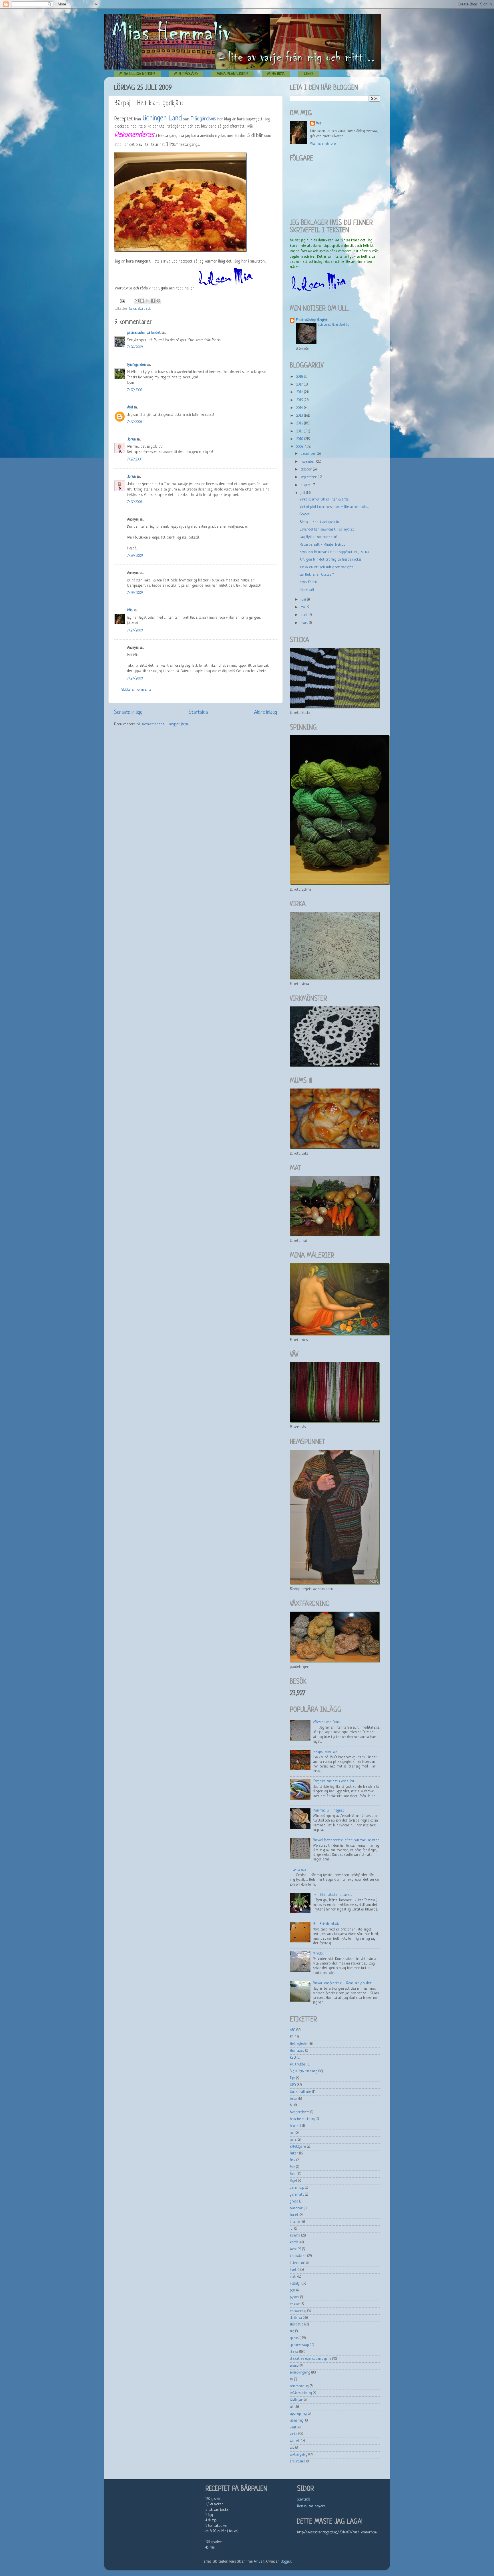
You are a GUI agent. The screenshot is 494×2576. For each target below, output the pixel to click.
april (305, 615)
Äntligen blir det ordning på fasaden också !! (332, 560)
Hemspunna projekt (311, 2507)
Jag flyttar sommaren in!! (319, 537)
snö (292, 2331)
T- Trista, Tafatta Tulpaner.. (332, 1895)
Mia (130, 610)
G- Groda (299, 1870)
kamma (295, 2236)
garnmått (297, 2195)
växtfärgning (299, 2455)
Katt (293, 2058)
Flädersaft (307, 590)
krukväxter (298, 2256)
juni (304, 600)
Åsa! (130, 408)
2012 (300, 424)
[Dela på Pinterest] (158, 301)
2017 (300, 385)
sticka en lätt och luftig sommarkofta (327, 567)
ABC (293, 2030)
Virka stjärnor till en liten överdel (325, 500)
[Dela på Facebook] (153, 301)
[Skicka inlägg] (122, 301)
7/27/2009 (135, 390)
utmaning (297, 2421)
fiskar (294, 2154)
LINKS (309, 74)
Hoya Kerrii (308, 582)
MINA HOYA (276, 74)
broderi (295, 2126)
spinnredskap (299, 2345)
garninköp (297, 2188)
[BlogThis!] (142, 301)
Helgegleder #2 (325, 1752)
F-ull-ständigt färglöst (312, 320)
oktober (307, 470)
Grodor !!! (306, 515)
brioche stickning (302, 2119)
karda (294, 2243)
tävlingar (296, 2400)
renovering (298, 2311)
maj (304, 607)
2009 (300, 447)
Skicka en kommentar (137, 690)
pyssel (294, 2297)
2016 (300, 392)
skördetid (145, 309)
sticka (294, 2352)
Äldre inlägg (266, 712)
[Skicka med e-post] (137, 301)
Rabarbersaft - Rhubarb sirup (322, 545)
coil (292, 2133)
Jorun (132, 440)
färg (293, 2174)
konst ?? (295, 2249)
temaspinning (299, 2386)
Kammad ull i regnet (329, 1811)
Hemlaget (297, 2051)
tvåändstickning (301, 2393)
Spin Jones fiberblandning (334, 325)
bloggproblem (300, 2112)
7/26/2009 (135, 347)
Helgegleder (299, 2044)
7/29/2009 (135, 556)
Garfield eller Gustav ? (317, 575)
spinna (294, 2338)
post (293, 2291)
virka (294, 2434)
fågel (293, 2181)
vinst (293, 2428)
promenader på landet (144, 333)
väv (292, 2448)
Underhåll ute (300, 2092)
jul (292, 2229)
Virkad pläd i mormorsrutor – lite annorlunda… (334, 507)
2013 (300, 416)
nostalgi (295, 2284)
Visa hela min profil (324, 144)
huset (294, 2215)
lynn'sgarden (137, 365)
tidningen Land (162, 119)
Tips (292, 2078)
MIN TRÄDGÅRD (186, 74)
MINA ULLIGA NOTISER (137, 74)
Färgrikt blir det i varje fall (334, 1781)
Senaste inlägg (128, 712)
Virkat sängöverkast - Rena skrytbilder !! (344, 1983)
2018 (300, 377)
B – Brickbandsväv (326, 1924)
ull (292, 2407)
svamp (294, 2366)
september (309, 477)
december (309, 454)
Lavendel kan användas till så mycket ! (328, 530)
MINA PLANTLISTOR (232, 74)
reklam (295, 2304)
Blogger (286, 2562)
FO (292, 2037)
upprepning (298, 2414)
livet (293, 2270)
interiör (296, 2222)
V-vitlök (319, 1954)
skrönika (296, 2318)
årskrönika (298, 2462)
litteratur (297, 2263)
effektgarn (298, 2147)
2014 (300, 408)
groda (294, 2202)
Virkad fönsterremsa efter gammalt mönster (346, 1840)
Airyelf (259, 2562)
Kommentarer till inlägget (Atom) (166, 724)
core (293, 2140)
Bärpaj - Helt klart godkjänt (320, 522)
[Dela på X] (148, 301)
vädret (295, 2441)
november (309, 462)
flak (293, 2160)
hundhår (296, 2208)
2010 (300, 439)
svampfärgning (300, 2373)
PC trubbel (298, 2065)
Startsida (198, 712)
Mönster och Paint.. (327, 1722)
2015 (300, 400)
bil (292, 2106)
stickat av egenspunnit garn (310, 2359)
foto (292, 2167)
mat (293, 2277)
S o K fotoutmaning (304, 2071)
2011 (300, 432)
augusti (307, 485)
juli (303, 493)
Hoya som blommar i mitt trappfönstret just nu (334, 552)
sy (291, 2380)
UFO (293, 2085)
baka (133, 309)
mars (305, 623)
